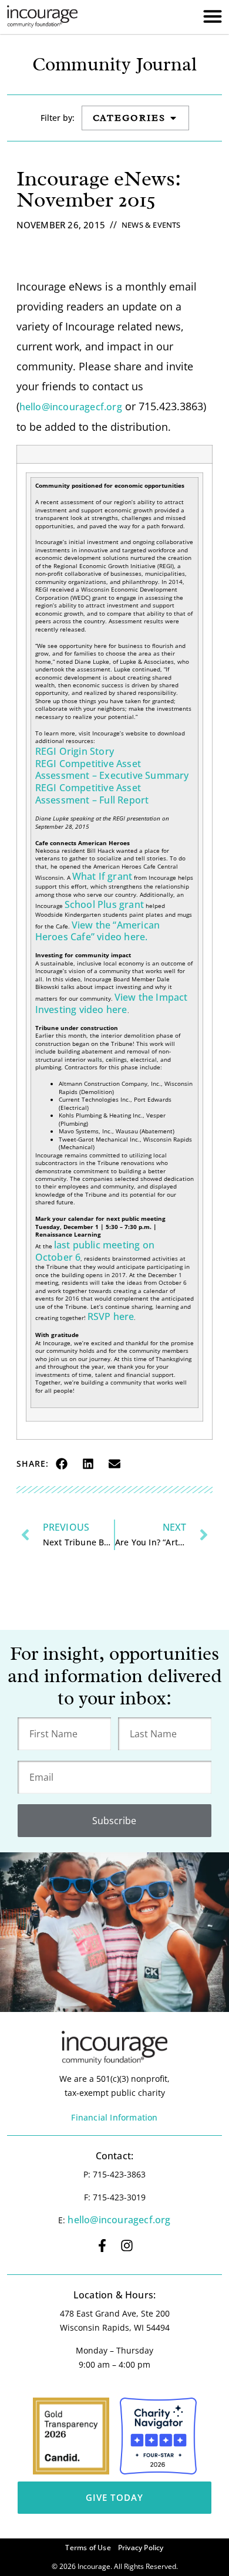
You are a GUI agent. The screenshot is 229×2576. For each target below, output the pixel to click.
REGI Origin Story (75, 751)
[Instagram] (127, 2246)
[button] (62, 1464)
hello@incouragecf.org (71, 407)
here (122, 1316)
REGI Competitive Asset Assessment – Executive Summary (112, 770)
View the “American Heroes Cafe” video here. (98, 931)
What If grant (102, 876)
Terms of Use (88, 2548)
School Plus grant (104, 904)
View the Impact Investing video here (112, 1003)
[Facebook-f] (102, 2246)
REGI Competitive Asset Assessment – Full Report (92, 794)
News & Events (151, 225)
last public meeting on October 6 (95, 1251)
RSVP (99, 1316)
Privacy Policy (141, 2548)
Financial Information (114, 2117)
